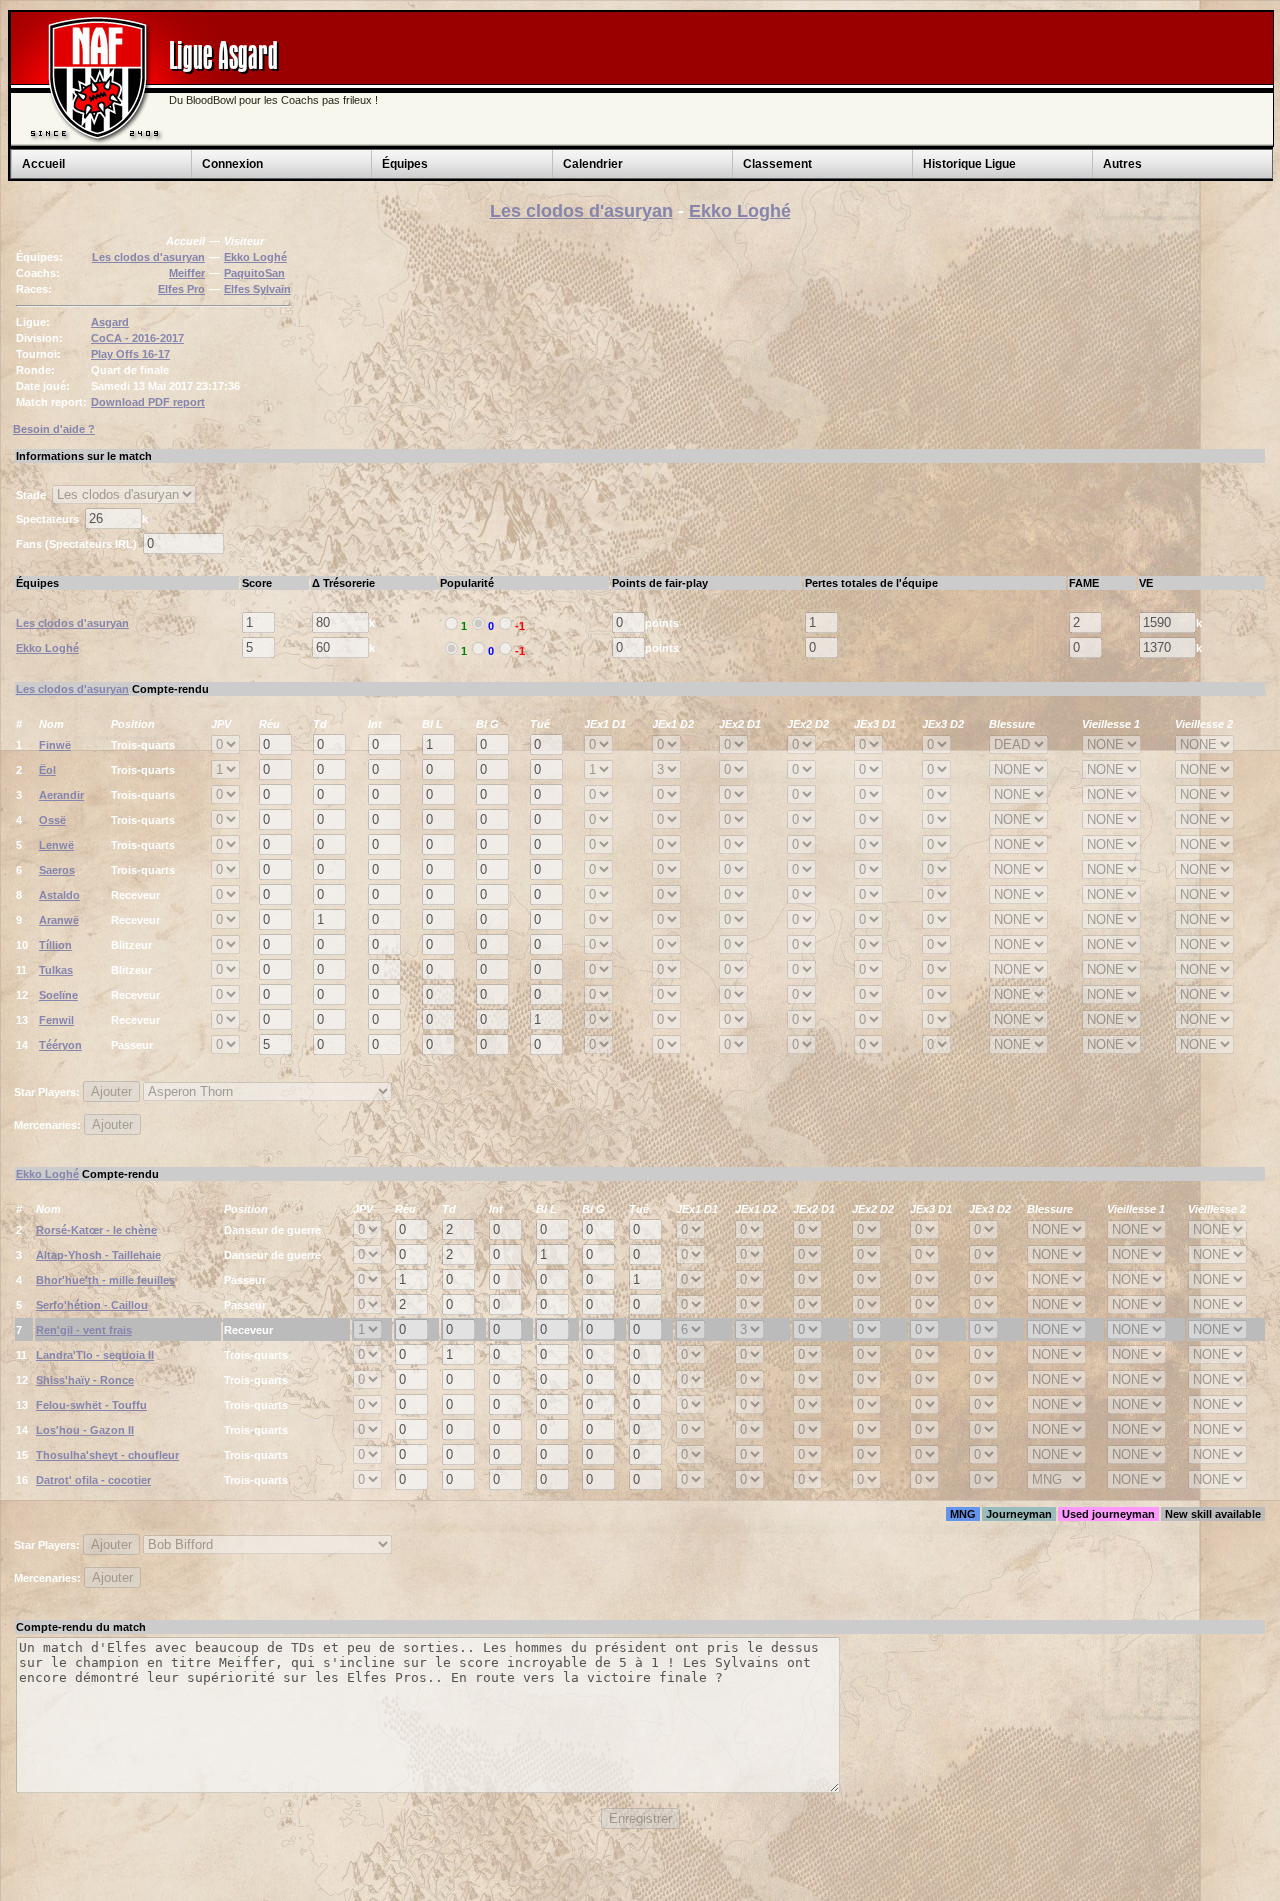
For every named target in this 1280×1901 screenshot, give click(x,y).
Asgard (110, 322)
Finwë (55, 745)
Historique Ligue (969, 164)
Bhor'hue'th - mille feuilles (105, 1280)
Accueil (43, 164)
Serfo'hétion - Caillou (92, 1305)
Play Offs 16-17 (130, 354)
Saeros (57, 870)
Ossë (52, 820)
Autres (1122, 164)
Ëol (47, 770)
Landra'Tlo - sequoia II (95, 1355)
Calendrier (593, 164)
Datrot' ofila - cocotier (93, 1480)
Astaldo (59, 895)
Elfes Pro (181, 289)
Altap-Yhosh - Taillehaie (98, 1255)
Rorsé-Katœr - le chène (96, 1230)
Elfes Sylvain (257, 289)
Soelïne (58, 995)
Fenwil (56, 1020)
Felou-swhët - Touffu (91, 1405)
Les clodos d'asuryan (581, 211)
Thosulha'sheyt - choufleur (107, 1455)
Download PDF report (148, 402)
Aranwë (59, 920)
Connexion (232, 164)
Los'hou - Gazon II (85, 1430)
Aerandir (61, 795)
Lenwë (56, 845)
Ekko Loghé (740, 211)
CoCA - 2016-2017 (137, 338)
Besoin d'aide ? (54, 429)
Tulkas (56, 970)
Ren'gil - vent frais (84, 1330)
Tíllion (55, 945)
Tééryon (60, 1045)
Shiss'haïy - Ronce (85, 1380)
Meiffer (187, 273)
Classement (777, 164)
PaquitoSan (254, 273)
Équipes (405, 164)
